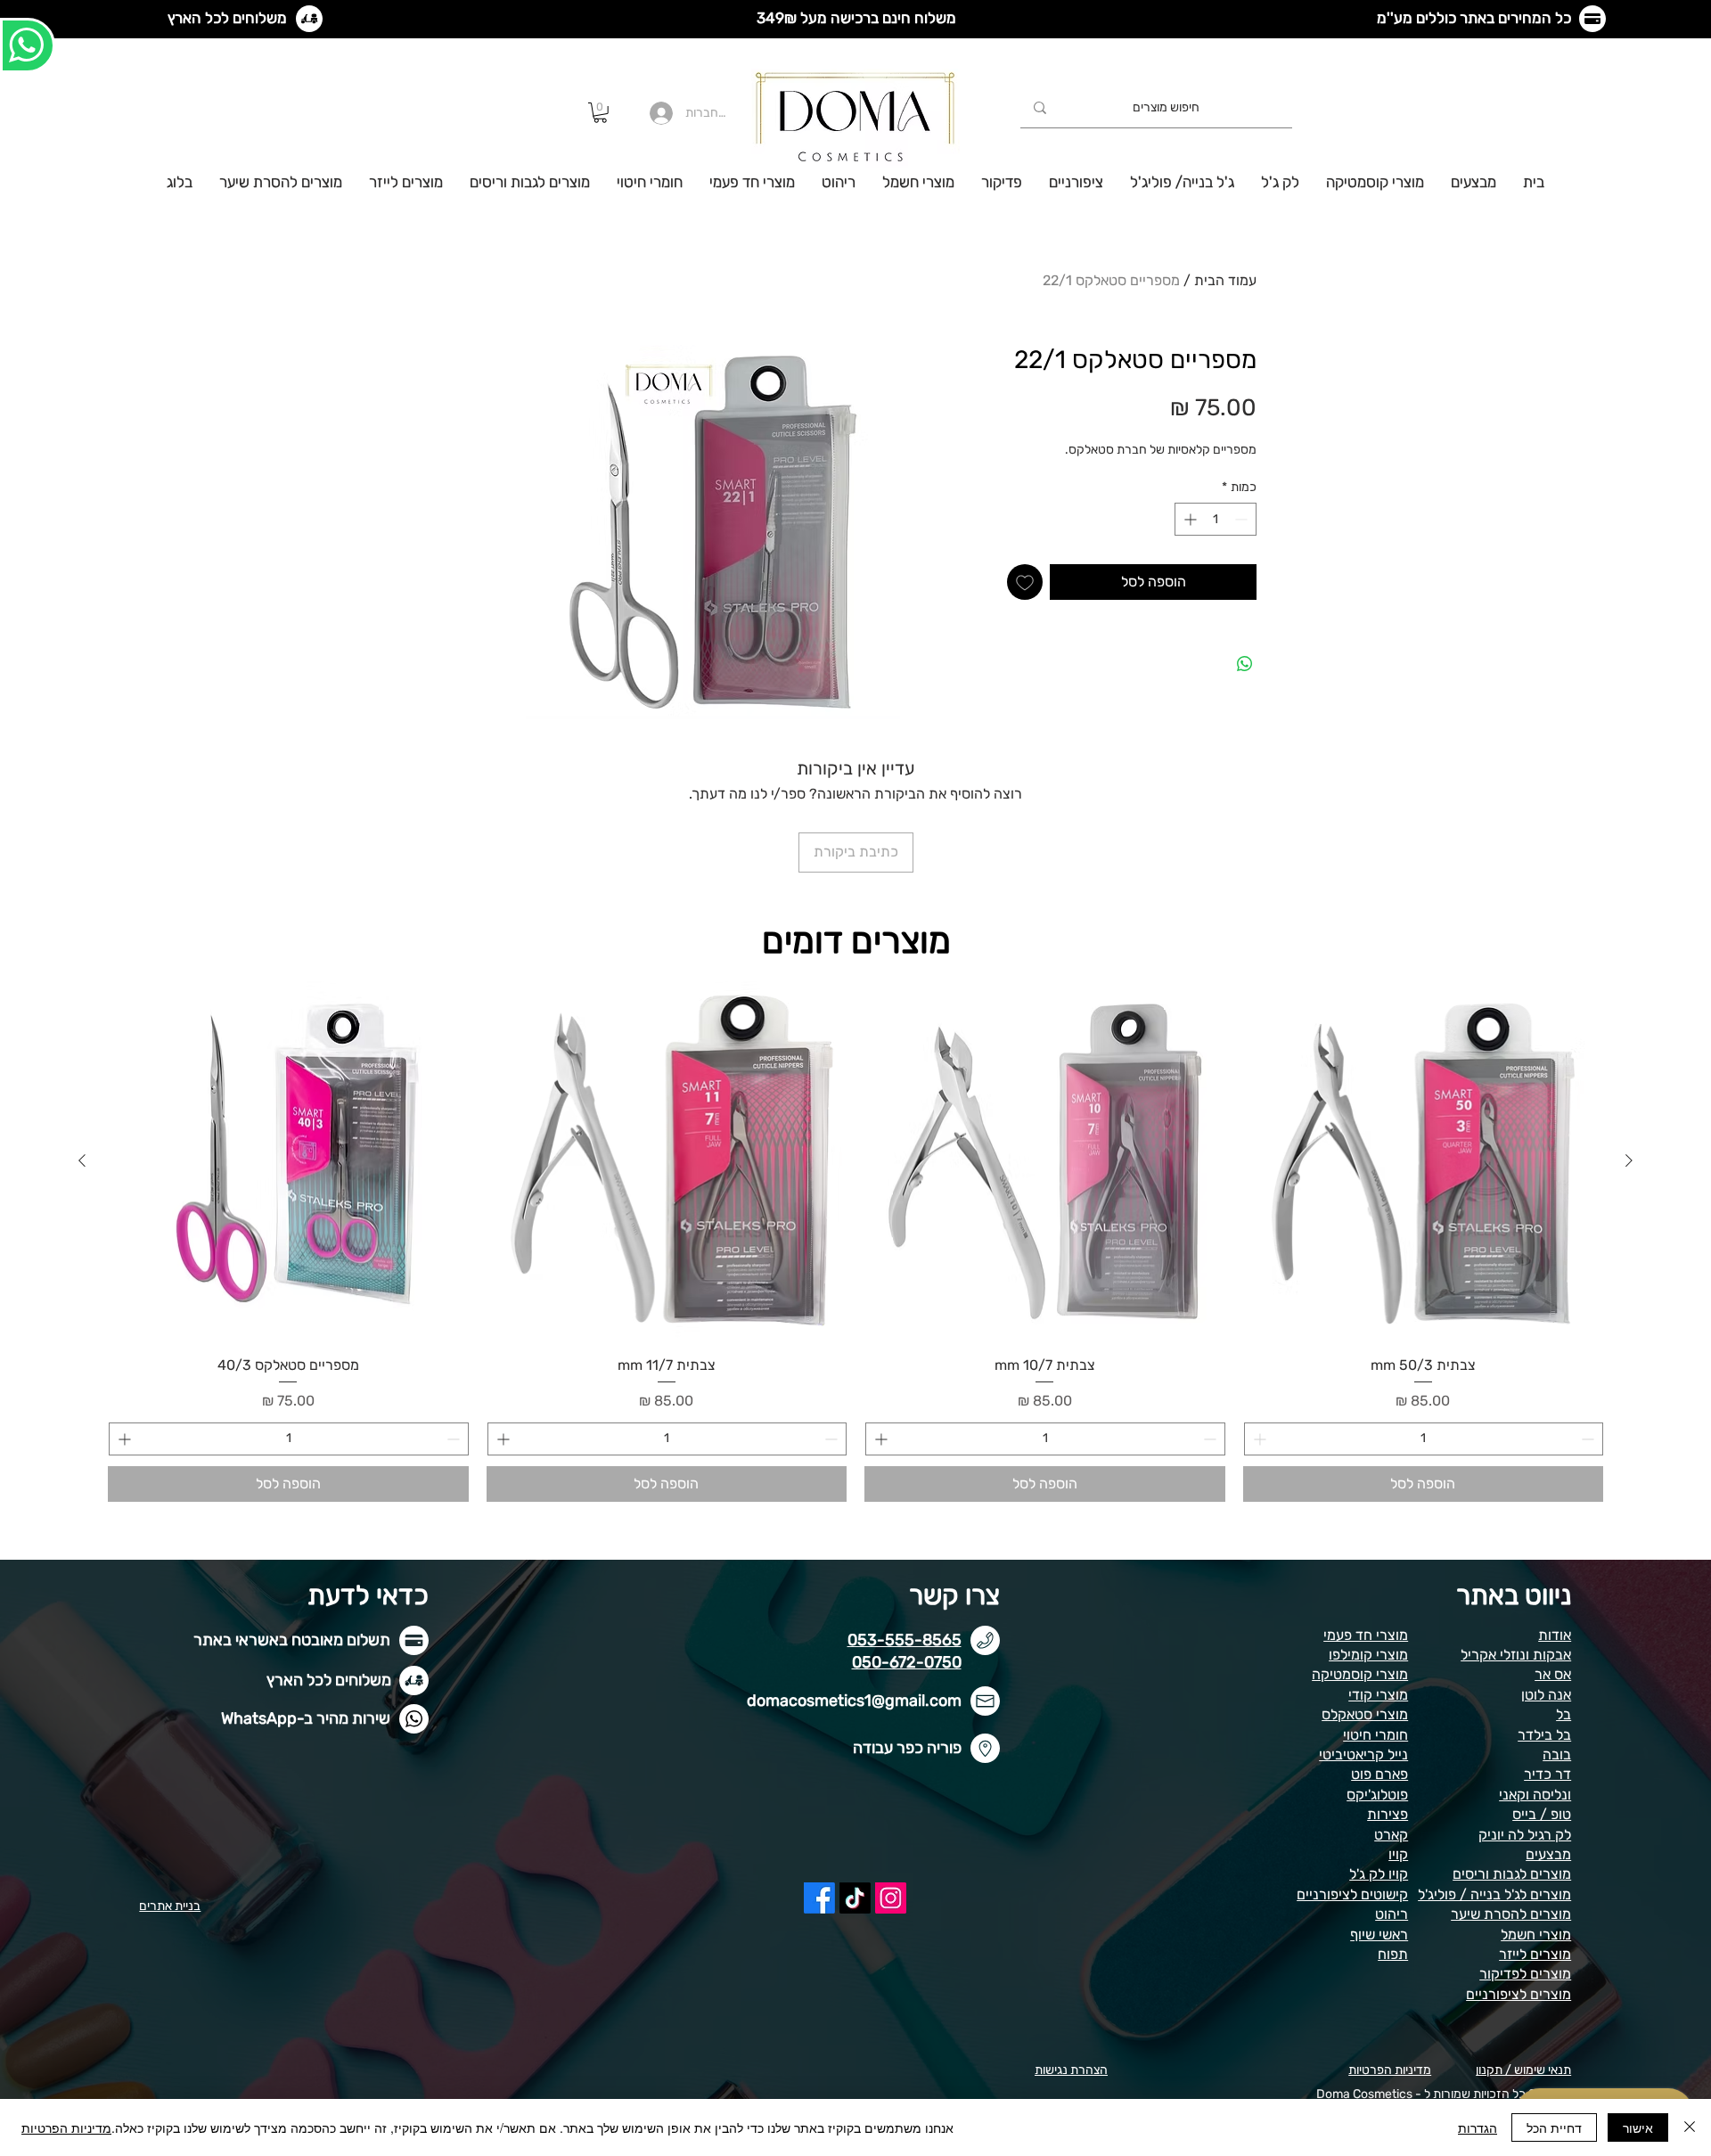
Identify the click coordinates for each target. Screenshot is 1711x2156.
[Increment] (1188, 519)
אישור (1638, 2127)
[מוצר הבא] (82, 1160)
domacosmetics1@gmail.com (854, 1701)
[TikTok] (855, 1898)
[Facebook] (819, 1898)
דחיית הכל (1554, 2127)
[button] (600, 113)
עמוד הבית (1225, 280)
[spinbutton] (1216, 519)
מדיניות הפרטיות (66, 2127)
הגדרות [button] (1478, 2127)
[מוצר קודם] (1629, 1160)
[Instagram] (891, 1898)
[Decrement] (1243, 519)
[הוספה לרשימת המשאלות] (1025, 582)
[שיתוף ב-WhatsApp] (1245, 664)
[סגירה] (1690, 2127)
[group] (855, 1242)
